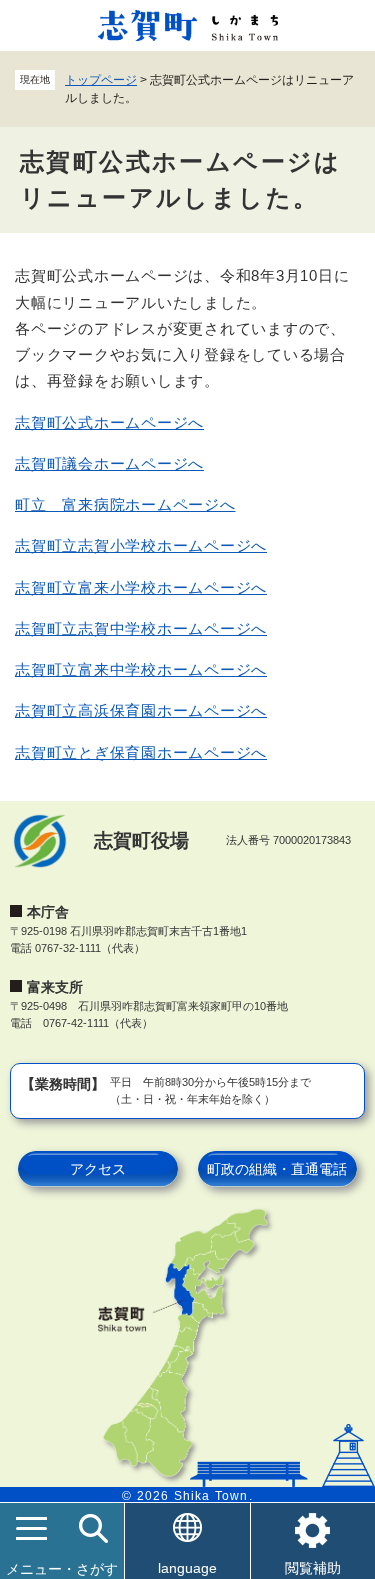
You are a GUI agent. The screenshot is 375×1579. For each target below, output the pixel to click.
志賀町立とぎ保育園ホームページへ (141, 752)
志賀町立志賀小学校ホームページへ (141, 545)
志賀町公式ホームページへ (109, 422)
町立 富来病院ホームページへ (125, 504)
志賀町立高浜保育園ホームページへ (141, 710)
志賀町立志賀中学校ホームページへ (141, 628)
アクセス (98, 1169)
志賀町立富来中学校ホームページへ (141, 669)
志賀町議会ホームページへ (109, 463)
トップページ (101, 80)
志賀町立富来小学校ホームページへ (141, 587)
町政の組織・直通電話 (277, 1169)
